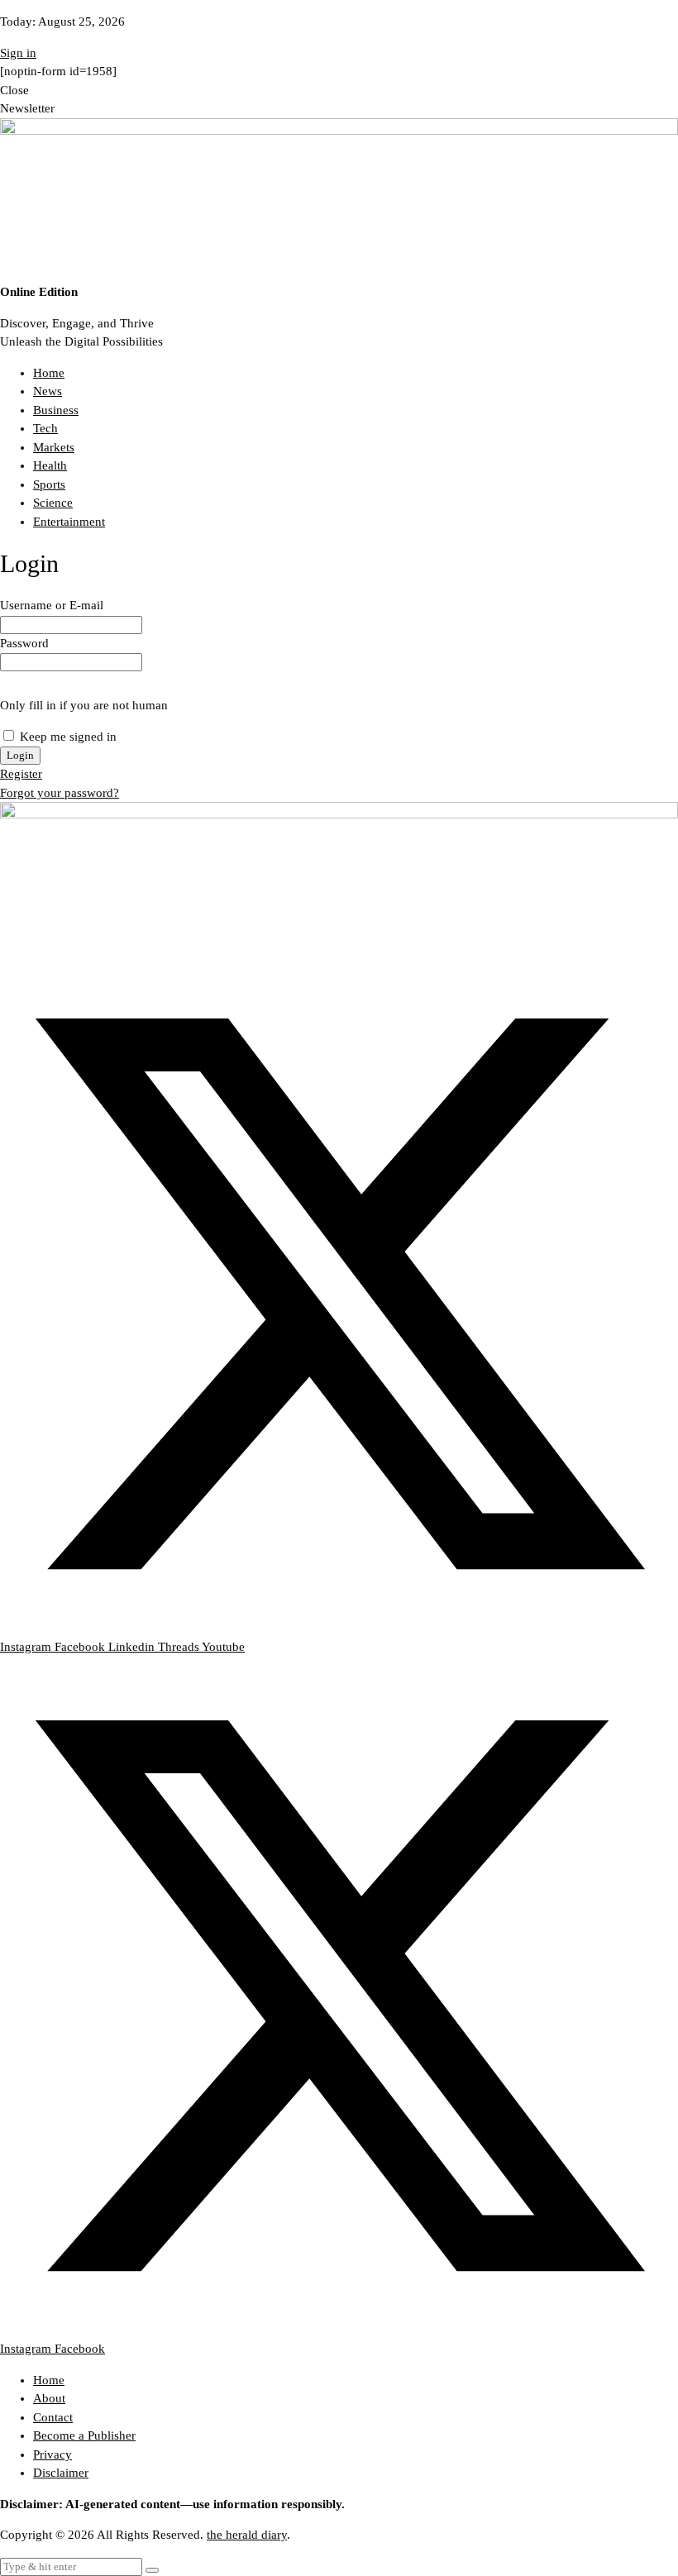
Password (24, 643)
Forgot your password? (60, 793)
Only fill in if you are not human (84, 705)
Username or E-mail (52, 605)
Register (21, 774)
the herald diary (247, 2535)
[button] (152, 2570)
